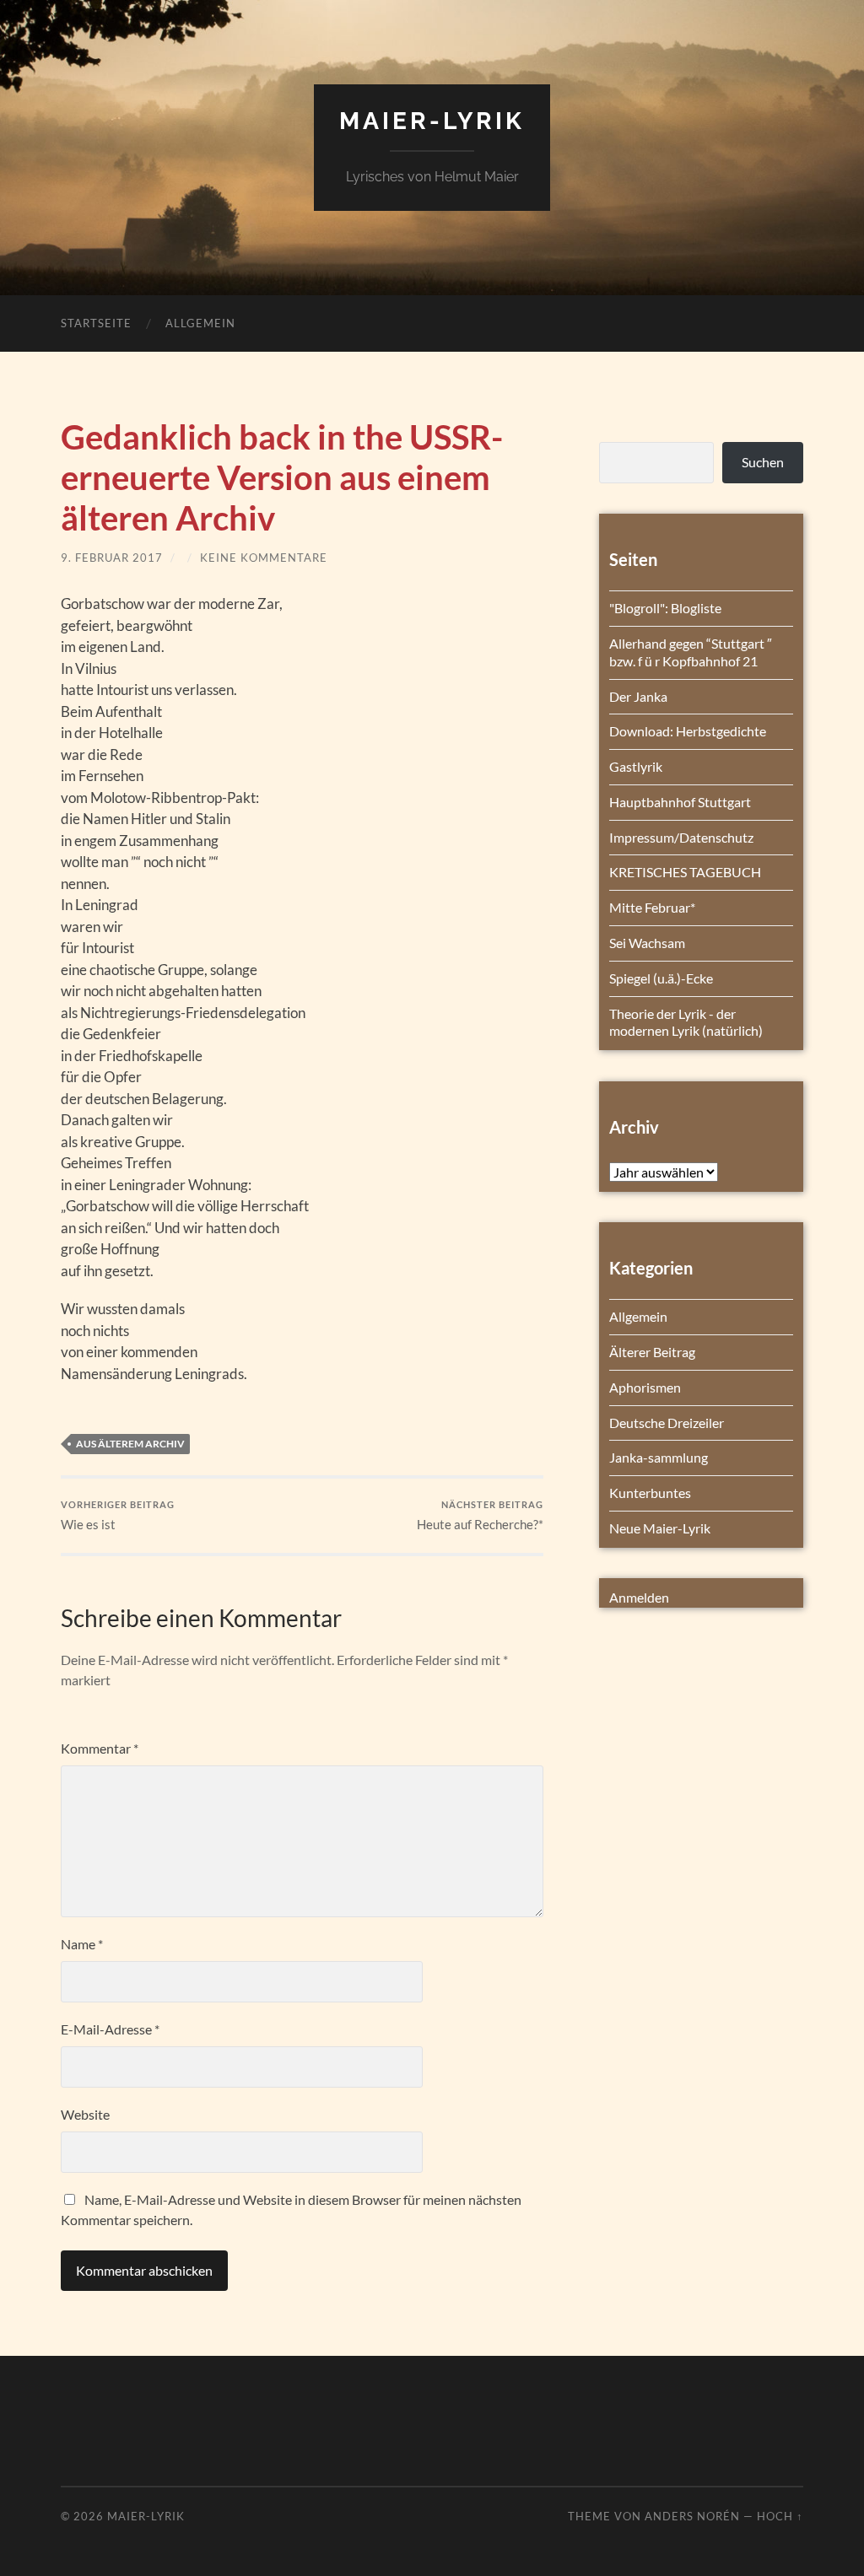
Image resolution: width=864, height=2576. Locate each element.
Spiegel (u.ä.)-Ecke (661, 978)
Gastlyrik (636, 766)
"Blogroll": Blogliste (665, 608)
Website (85, 2114)
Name (82, 1944)
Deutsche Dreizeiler (667, 1423)
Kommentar (100, 1748)
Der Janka (638, 696)
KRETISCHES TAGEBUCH (685, 872)
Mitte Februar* (652, 907)
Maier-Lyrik (432, 121)
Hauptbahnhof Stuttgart (680, 802)
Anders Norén (692, 2516)
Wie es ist (118, 1515)
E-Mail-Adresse (110, 2029)
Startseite (96, 323)
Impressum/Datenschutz (681, 837)
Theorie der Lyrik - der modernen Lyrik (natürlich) (686, 1022)
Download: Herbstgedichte (688, 731)
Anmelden (639, 1597)
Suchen (763, 462)
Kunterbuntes (650, 1493)
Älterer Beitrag (652, 1352)
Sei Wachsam (647, 943)
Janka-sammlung (659, 1457)
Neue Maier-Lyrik (660, 1528)
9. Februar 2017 (112, 558)
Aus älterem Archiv (130, 1444)
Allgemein (200, 323)
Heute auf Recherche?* (480, 1515)
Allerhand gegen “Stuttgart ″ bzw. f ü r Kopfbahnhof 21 (691, 652)
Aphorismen (645, 1387)
